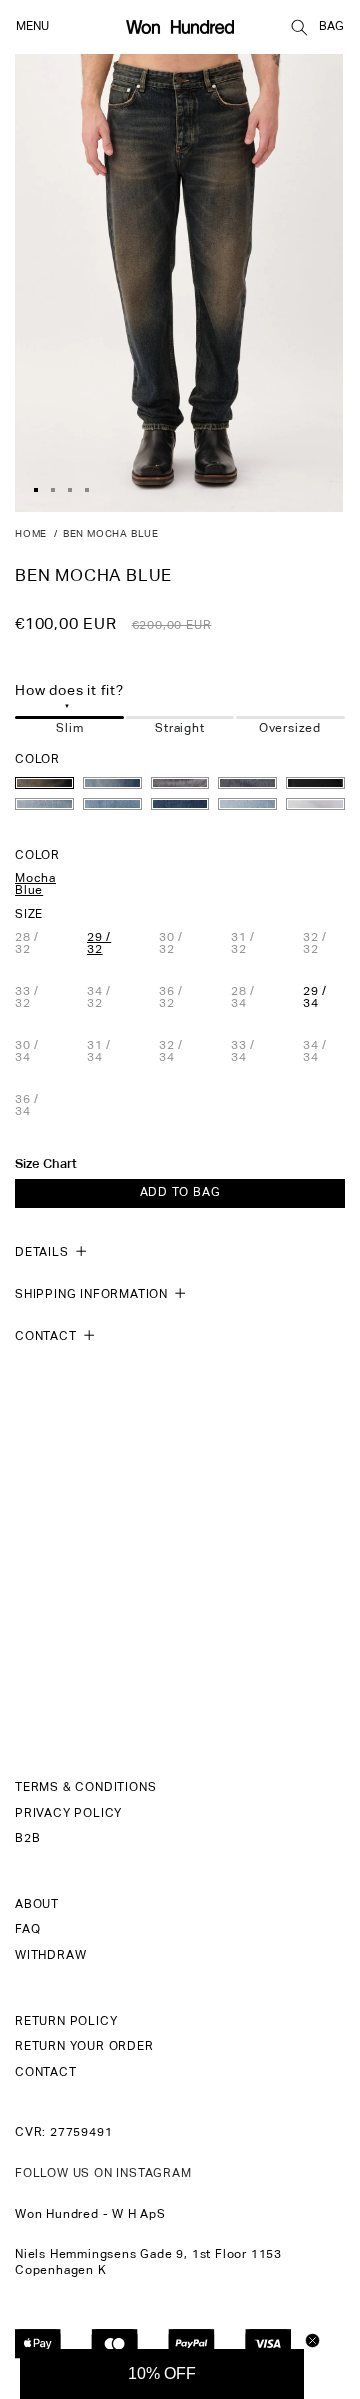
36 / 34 (36, 1106)
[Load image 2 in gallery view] (53, 490)
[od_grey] (315, 804)
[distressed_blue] (112, 804)
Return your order (84, 2047)
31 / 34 (108, 1052)
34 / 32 (108, 998)
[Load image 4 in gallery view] (87, 490)
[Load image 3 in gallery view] (70, 490)
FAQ (27, 1930)
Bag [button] (331, 27)
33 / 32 (36, 998)
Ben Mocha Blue (111, 534)
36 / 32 (180, 998)
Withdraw (50, 1956)
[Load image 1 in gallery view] (36, 490)
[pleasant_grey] (247, 783)
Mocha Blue (35, 885)
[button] (299, 27)
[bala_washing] (112, 783)
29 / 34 (315, 998)
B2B (27, 1839)
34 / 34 (324, 1052)
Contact (46, 2073)
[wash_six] (44, 804)
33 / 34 (252, 1052)
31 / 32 (252, 944)
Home (31, 534)
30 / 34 (36, 1052)
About (37, 1905)
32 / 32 (324, 944)
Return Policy (66, 2022)
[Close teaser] (312, 2340)
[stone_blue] (180, 804)
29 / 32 (99, 944)
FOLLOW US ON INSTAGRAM (103, 2174)
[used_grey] (180, 783)
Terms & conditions (85, 1788)
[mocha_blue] (44, 783)
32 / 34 (180, 1052)
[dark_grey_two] (315, 783)
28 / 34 (252, 998)
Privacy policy (68, 1814)
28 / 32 (36, 944)
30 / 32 (180, 944)
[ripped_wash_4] (247, 804)
